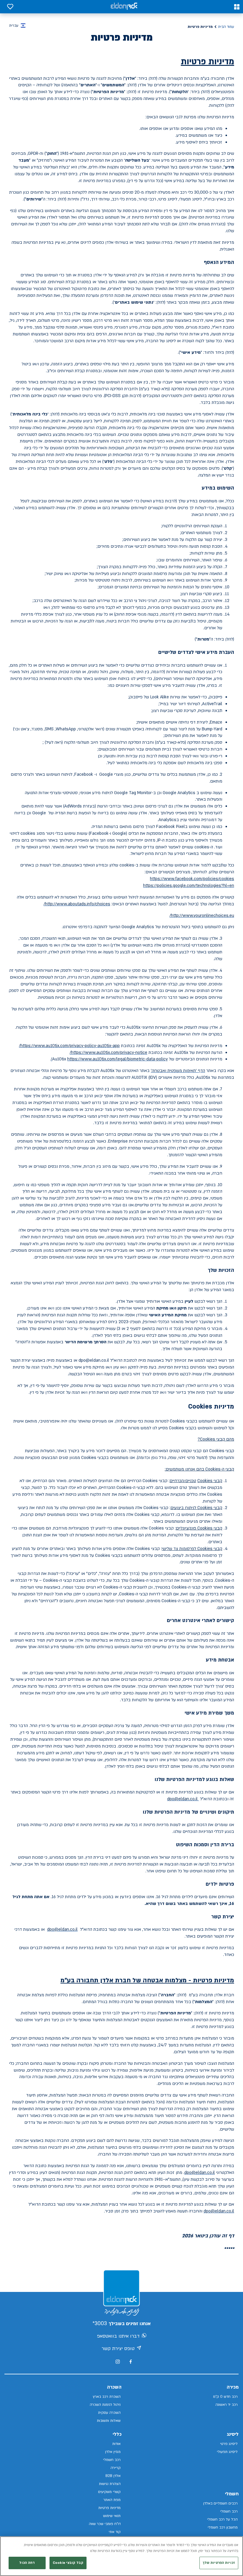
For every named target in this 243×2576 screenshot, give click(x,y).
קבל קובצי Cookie (68, 2563)
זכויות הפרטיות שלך (219, 2563)
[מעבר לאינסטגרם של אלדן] (118, 2362)
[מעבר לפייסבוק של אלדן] (131, 2362)
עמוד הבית (226, 27)
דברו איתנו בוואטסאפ (118, 2336)
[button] (237, 7)
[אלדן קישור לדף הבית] (124, 7)
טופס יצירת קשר (118, 2349)
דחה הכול (27, 2563)
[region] (121, 2556)
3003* (100, 2324)
